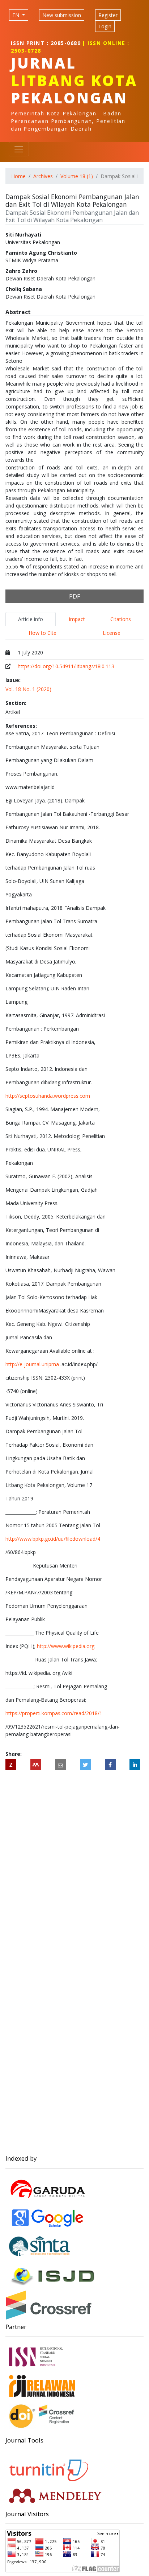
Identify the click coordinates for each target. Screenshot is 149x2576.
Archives (43, 176)
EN (16, 15)
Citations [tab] (121, 619)
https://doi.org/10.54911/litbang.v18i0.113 (66, 666)
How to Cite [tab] (42, 633)
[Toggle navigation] (19, 149)
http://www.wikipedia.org (66, 1646)
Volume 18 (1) (77, 176)
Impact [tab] (77, 619)
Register (108, 15)
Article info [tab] (31, 619)
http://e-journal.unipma (32, 1364)
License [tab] (112, 633)
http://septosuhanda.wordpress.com (48, 1096)
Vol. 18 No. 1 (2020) (28, 689)
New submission (62, 15)
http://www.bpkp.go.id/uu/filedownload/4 (53, 1539)
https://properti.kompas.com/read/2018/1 (54, 1713)
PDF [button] (74, 596)
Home (18, 176)
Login (105, 26)
